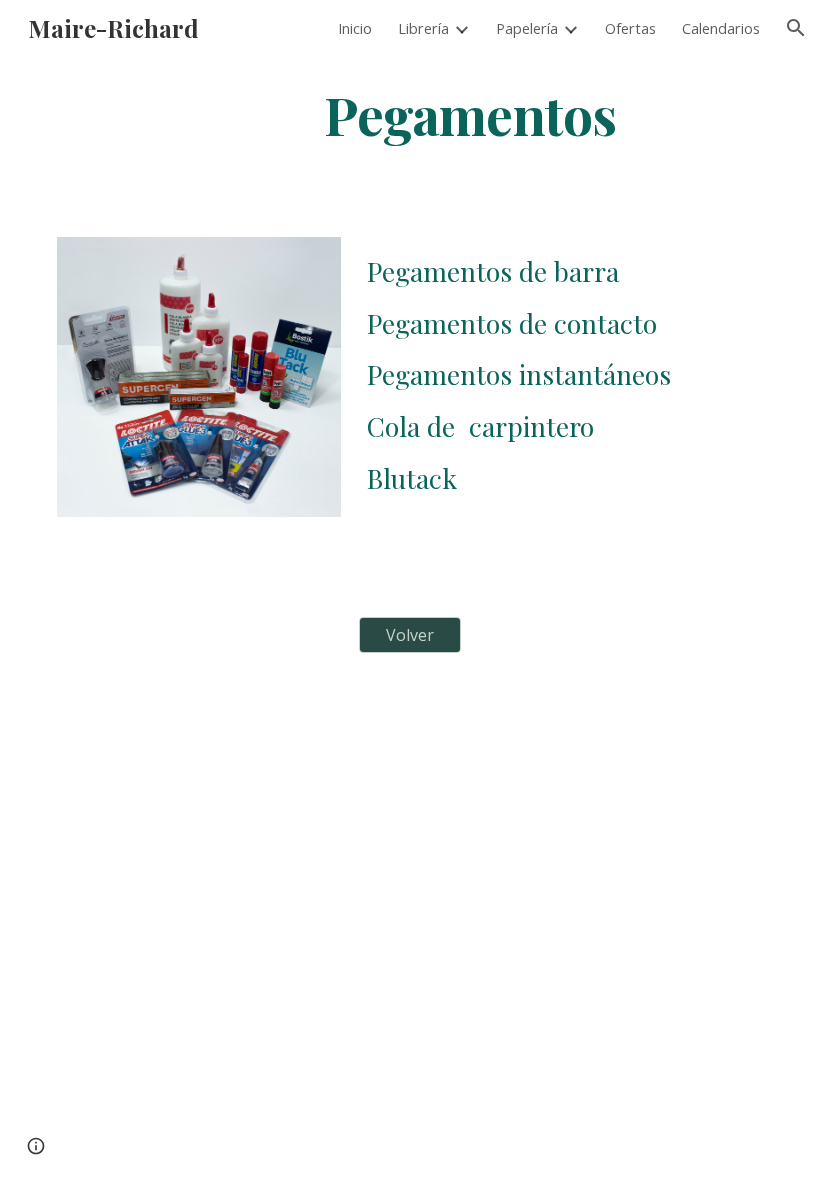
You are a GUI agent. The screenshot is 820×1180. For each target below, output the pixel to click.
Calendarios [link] (721, 28)
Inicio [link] (355, 28)
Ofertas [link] (630, 28)
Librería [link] (423, 28)
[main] (470, 113)
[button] (796, 28)
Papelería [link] (527, 28)
